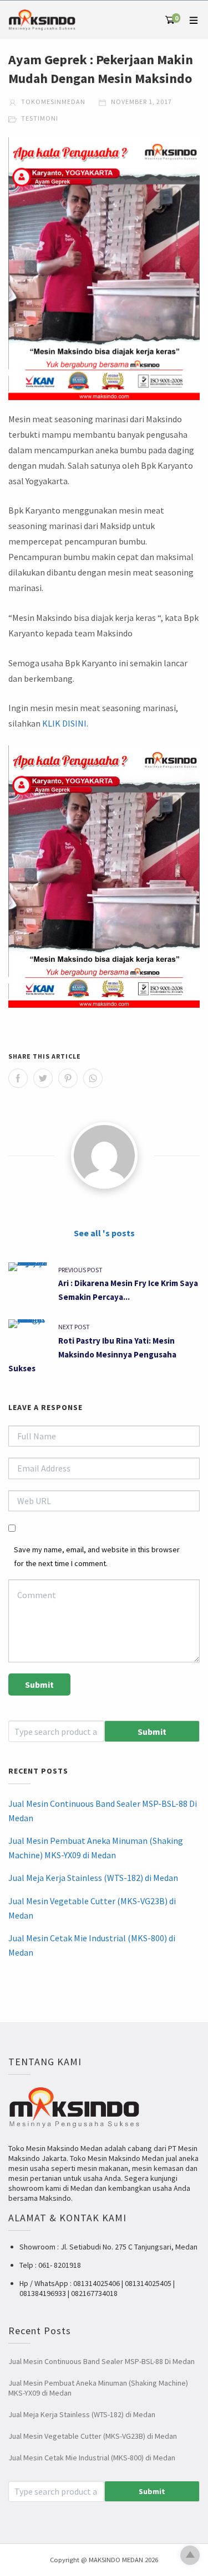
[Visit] (104, 1155)
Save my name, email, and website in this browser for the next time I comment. (97, 1556)
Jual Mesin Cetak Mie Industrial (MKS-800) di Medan (92, 1945)
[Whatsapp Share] (93, 1078)
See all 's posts (104, 1233)
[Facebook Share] (18, 1078)
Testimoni (40, 118)
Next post (74, 1327)
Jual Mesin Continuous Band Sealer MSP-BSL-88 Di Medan (103, 1811)
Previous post (80, 1270)
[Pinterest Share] (68, 1078)
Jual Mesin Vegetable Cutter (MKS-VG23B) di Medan (92, 1908)
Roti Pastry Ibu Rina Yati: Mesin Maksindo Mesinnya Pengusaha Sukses (92, 1354)
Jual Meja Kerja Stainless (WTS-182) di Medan (93, 1878)
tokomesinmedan (52, 102)
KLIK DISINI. (65, 723)
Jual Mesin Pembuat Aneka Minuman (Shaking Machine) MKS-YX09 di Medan (96, 1848)
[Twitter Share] (43, 1078)
